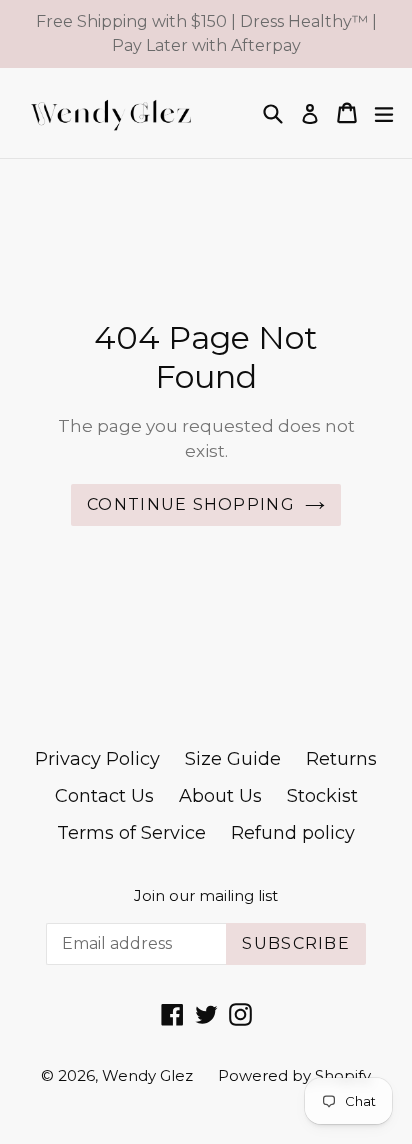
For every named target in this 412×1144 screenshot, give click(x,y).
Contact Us (104, 796)
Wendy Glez (147, 1075)
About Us (220, 796)
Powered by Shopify (294, 1075)
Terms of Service (131, 833)
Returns (341, 759)
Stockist (322, 796)
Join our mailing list (206, 896)
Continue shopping (191, 504)
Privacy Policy (97, 759)
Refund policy (293, 833)
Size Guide (233, 759)
